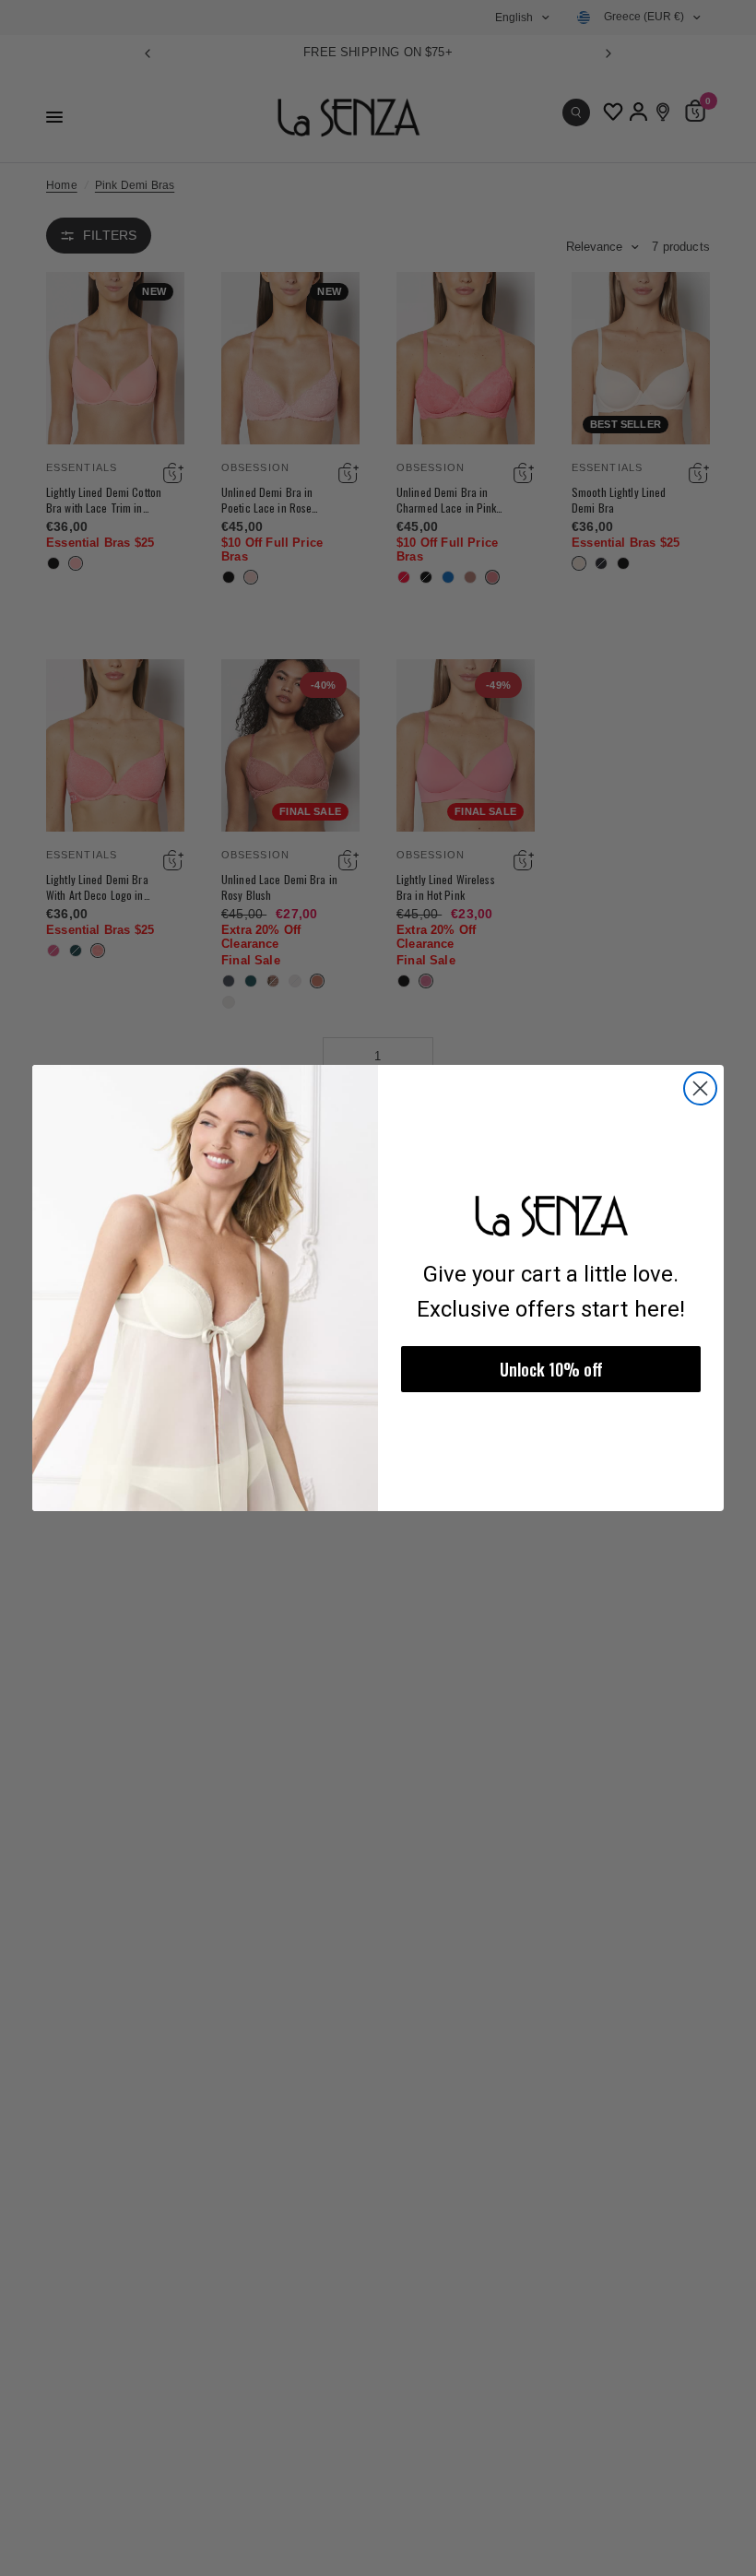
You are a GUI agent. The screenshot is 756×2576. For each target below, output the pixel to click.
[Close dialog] (700, 1088)
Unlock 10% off (551, 1369)
